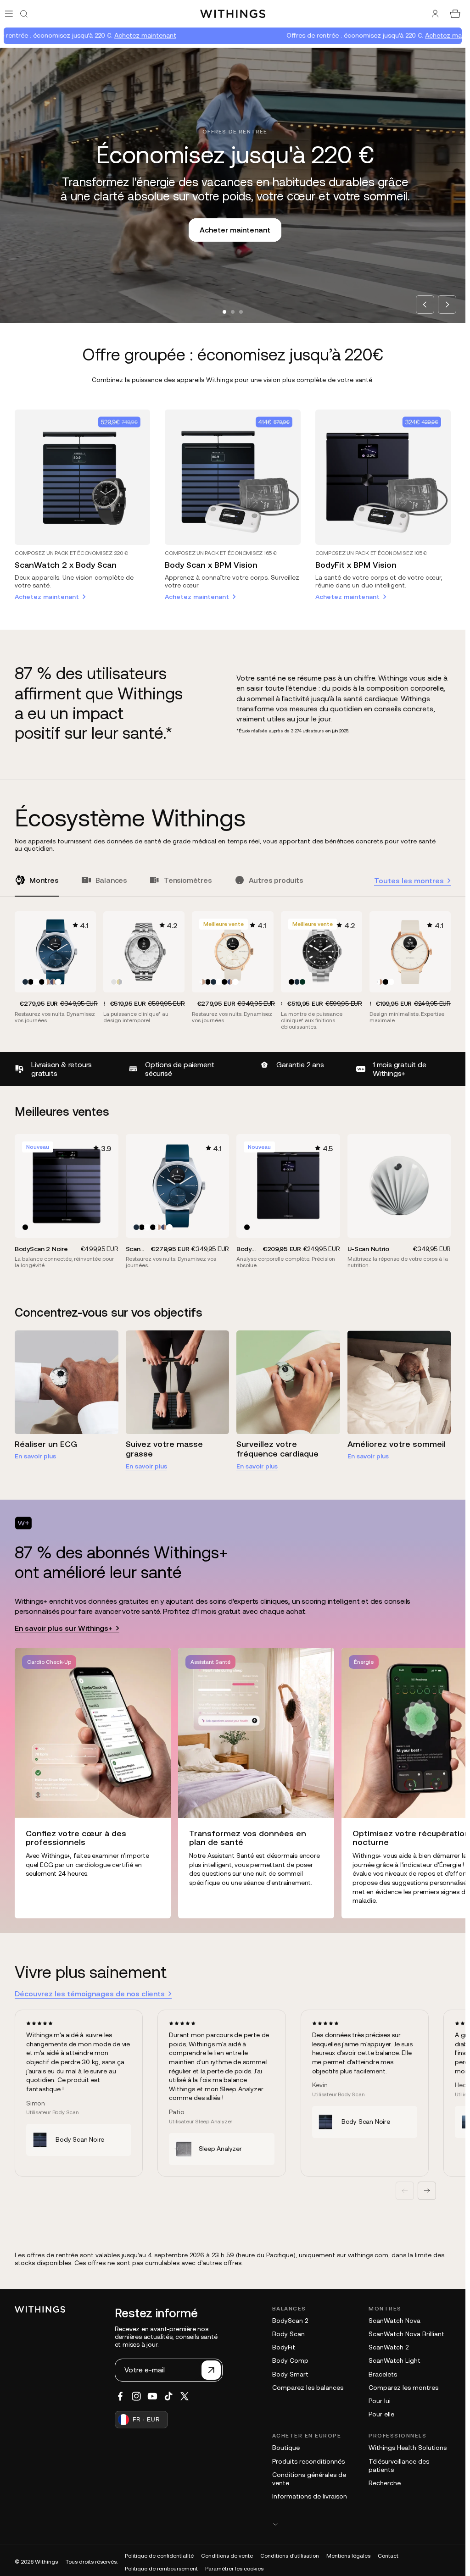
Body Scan (288, 2334)
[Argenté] (114, 982)
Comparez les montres (403, 2388)
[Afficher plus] (361, 2524)
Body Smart (290, 2374)
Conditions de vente (227, 2556)
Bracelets (383, 2374)
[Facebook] (120, 2396)
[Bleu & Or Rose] (53, 982)
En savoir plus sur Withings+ (64, 1628)
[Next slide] (447, 305)
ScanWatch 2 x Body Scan (66, 565)
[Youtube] (152, 2396)
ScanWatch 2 (389, 2347)
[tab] (224, 312)
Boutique (286, 2448)
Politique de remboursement (161, 2569)
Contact (388, 2556)
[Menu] (9, 14)
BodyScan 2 (290, 2321)
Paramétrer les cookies (234, 2569)
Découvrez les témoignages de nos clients (90, 1994)
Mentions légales (348, 2556)
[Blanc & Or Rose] (47, 982)
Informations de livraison (310, 2496)
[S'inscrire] (211, 2370)
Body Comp (290, 2360)
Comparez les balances (308, 2388)
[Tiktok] (168, 2396)
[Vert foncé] (302, 982)
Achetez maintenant (67, 35)
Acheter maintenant (233, 230)
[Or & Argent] (119, 982)
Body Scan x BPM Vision (211, 565)
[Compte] (435, 14)
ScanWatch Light (394, 2360)
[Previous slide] (425, 305)
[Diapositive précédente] (405, 2191)
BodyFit (284, 2347)
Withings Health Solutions (408, 2448)
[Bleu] (25, 982)
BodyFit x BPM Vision (356, 565)
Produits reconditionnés (308, 2461)
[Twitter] (185, 2396)
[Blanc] (36, 982)
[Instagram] (136, 2396)
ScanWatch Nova (394, 2321)
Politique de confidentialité (159, 2556)
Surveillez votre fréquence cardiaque (277, 1449)
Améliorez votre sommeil (397, 1444)
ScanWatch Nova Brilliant (406, 2334)
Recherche (385, 2483)
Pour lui (380, 2401)
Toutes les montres (409, 881)
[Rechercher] (24, 14)
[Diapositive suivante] (427, 2191)
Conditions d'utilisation (290, 2556)
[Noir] (31, 982)
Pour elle (381, 2414)
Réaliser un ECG (46, 1444)
